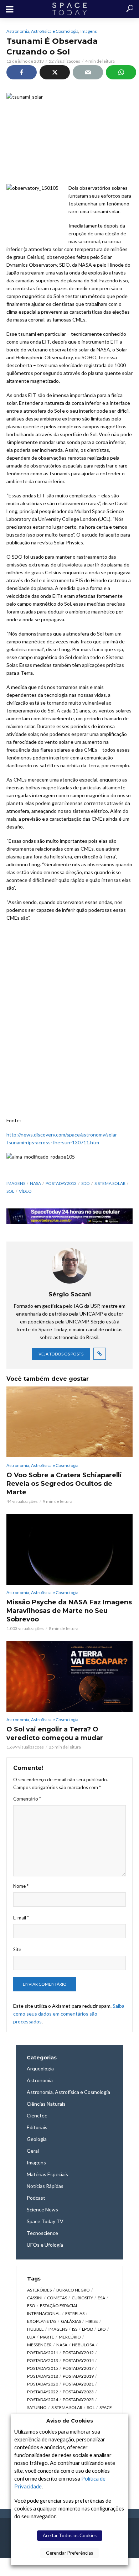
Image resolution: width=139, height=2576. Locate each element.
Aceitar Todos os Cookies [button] (70, 2535)
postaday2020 (43, 2384)
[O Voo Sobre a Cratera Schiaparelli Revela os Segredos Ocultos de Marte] (69, 1422)
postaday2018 (43, 2376)
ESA (101, 2298)
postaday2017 (78, 2368)
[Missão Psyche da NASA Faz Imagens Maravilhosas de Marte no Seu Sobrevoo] (69, 1549)
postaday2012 (78, 2353)
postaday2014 (78, 2360)
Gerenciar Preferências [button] (69, 2553)
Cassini (35, 2298)
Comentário (27, 1799)
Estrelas (75, 2313)
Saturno (37, 2407)
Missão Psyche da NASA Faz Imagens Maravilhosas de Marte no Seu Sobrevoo (69, 1611)
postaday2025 (78, 2400)
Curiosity (82, 2298)
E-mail (21, 1918)
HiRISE (92, 2321)
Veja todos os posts (61, 1354)
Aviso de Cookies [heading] (70, 2421)
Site (17, 1949)
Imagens (89, 31)
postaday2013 (61, 1183)
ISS (75, 2329)
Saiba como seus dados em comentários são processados (69, 2014)
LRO (102, 2329)
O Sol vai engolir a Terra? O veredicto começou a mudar (55, 1734)
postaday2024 (43, 2400)
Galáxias (71, 2321)
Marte (47, 2337)
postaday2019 (78, 2376)
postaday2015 (43, 2368)
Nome (21, 1886)
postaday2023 (78, 2392)
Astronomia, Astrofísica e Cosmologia (42, 31)
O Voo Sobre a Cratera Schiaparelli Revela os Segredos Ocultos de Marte (64, 1484)
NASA (35, 1183)
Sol (10, 1191)
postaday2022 (43, 2392)
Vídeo (25, 1191)
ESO (31, 2306)
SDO (86, 1183)
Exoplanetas (42, 2321)
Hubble (35, 2329)
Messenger (39, 2345)
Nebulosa (83, 2345)
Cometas (57, 2298)
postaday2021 (78, 2384)
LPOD (87, 2329)
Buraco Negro (73, 2290)
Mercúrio (70, 2337)
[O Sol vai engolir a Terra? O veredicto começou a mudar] (69, 1676)
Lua (31, 2337)
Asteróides (39, 2290)
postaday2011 (43, 2353)
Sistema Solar (110, 1183)
